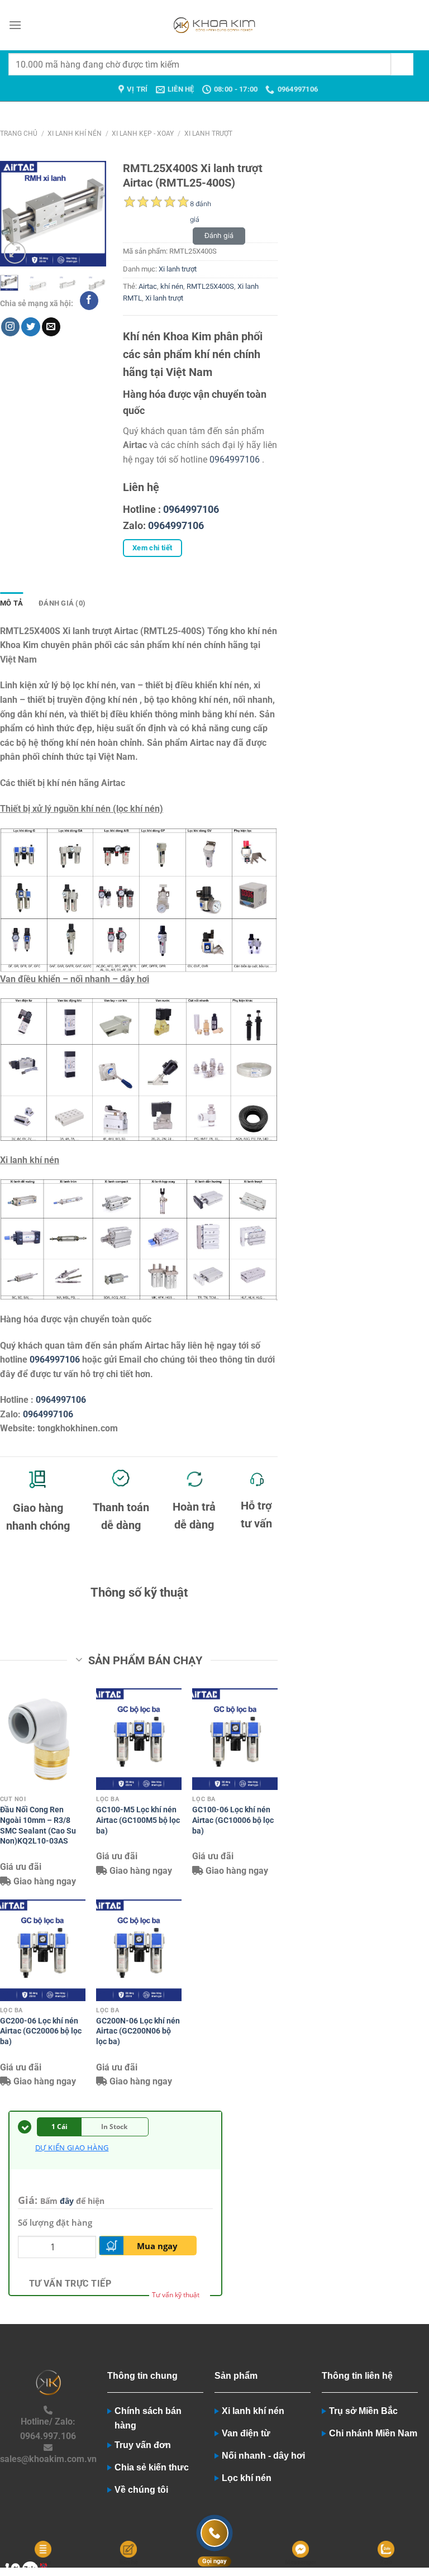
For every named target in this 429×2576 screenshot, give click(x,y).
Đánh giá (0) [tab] (62, 603)
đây (67, 2201)
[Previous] (16, 214)
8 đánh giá (201, 206)
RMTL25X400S (210, 286)
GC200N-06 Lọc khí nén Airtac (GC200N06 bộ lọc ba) (138, 2031)
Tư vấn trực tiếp (70, 2284)
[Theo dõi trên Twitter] (30, 327)
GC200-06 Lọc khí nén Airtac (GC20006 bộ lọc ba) (41, 2031)
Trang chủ (19, 134)
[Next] (90, 214)
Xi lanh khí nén (75, 134)
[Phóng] (15, 253)
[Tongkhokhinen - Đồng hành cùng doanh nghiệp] (215, 25)
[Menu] (15, 25)
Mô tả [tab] (11, 603)
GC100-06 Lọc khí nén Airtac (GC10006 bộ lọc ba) (233, 1820)
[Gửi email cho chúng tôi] (51, 327)
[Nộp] (402, 64)
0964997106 (235, 460)
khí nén (172, 286)
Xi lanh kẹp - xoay (143, 134)
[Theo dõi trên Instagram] (10, 327)
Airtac (148, 286)
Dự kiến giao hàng (72, 2148)
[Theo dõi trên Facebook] (89, 301)
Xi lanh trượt (208, 134)
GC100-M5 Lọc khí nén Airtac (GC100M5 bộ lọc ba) (138, 1820)
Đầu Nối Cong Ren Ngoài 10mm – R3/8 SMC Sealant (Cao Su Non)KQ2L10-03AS (38, 1825)
